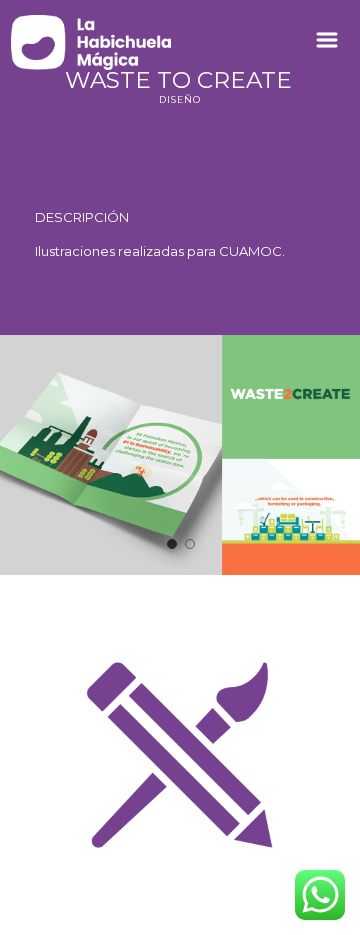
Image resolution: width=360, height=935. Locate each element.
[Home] (91, 42)
